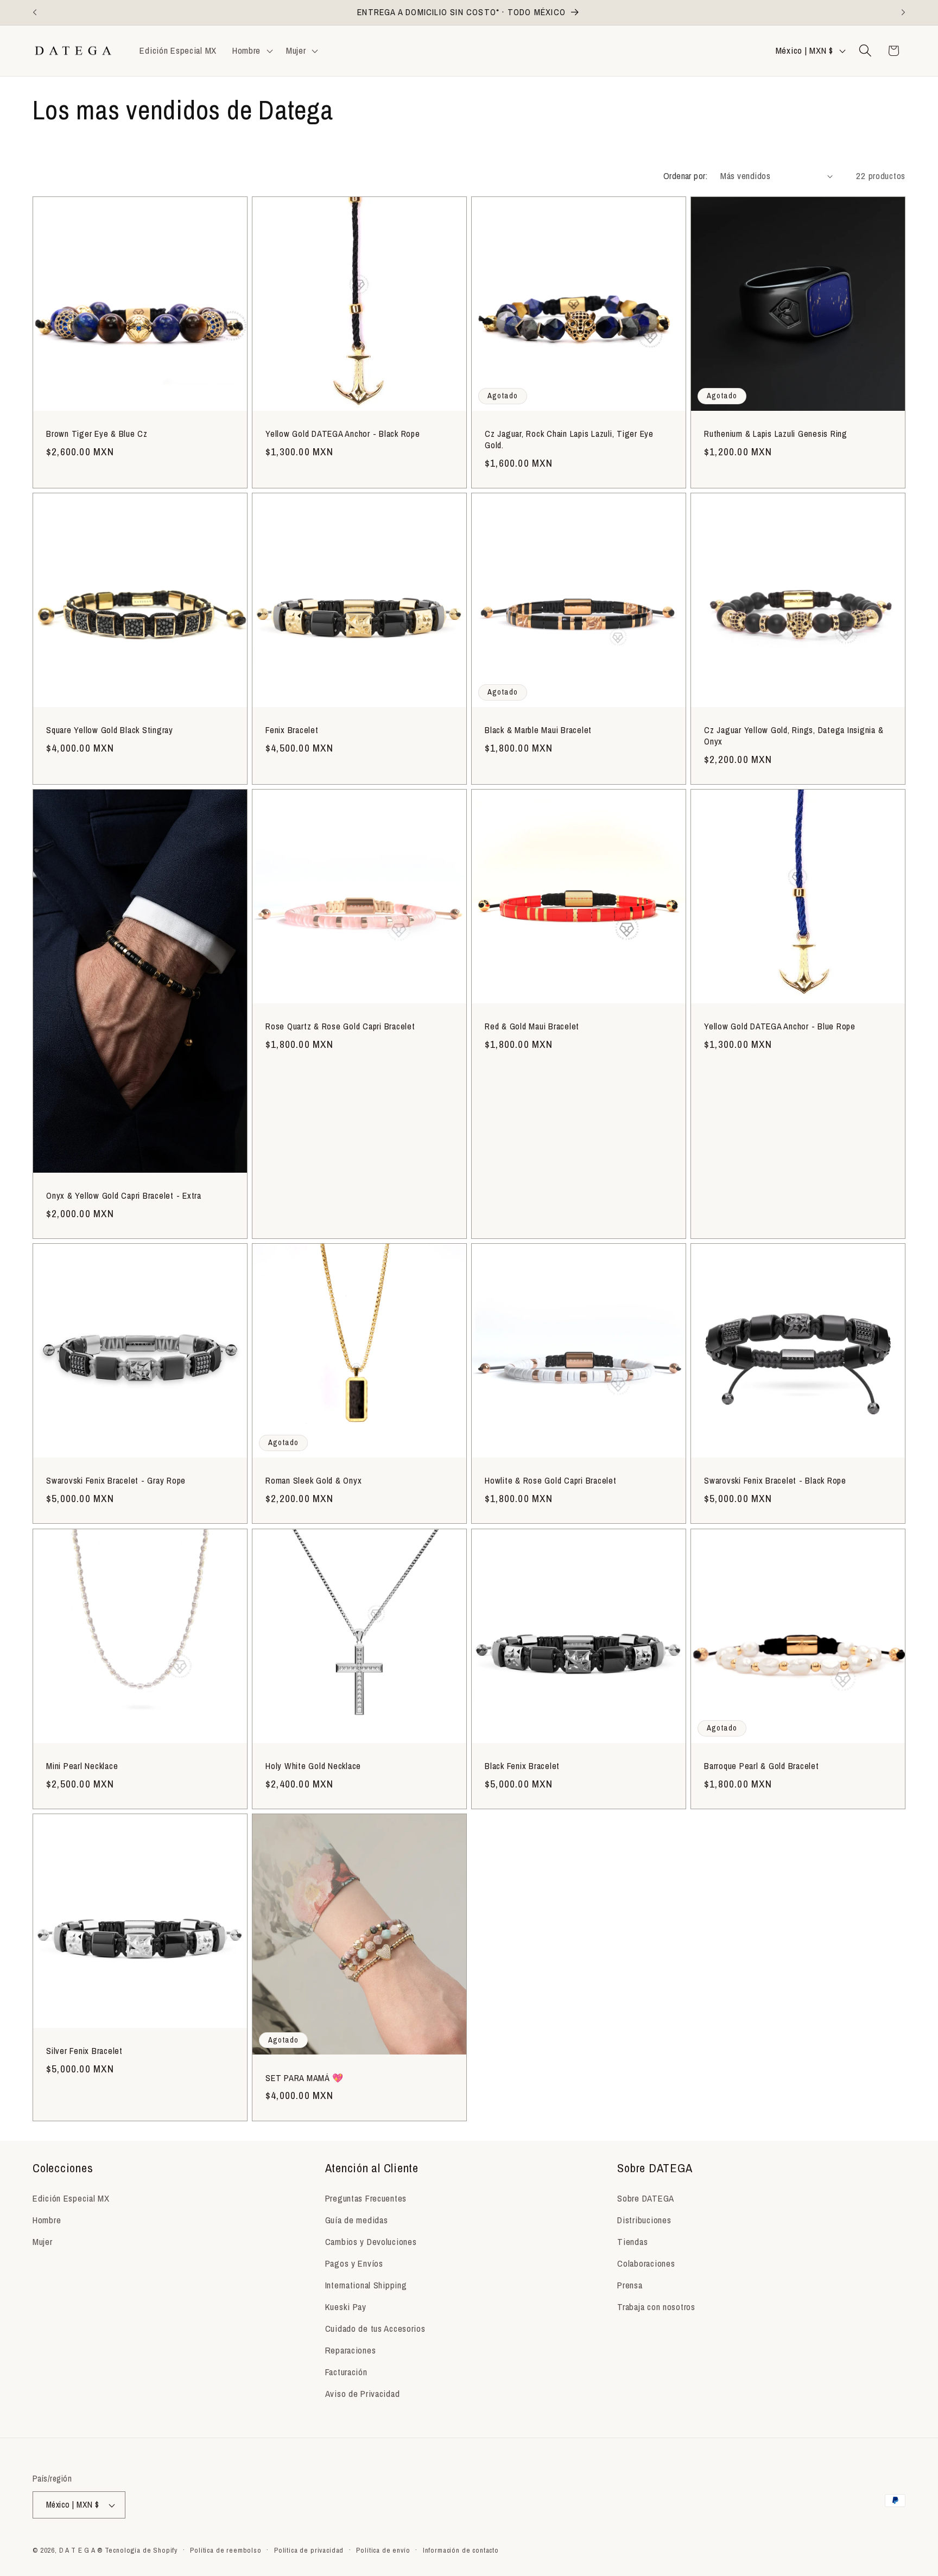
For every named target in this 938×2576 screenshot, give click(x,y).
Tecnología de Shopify (141, 2550)
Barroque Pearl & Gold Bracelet (762, 1766)
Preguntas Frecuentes (366, 2198)
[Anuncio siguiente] (903, 12)
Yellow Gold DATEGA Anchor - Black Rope (343, 434)
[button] (251, 50)
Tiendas (632, 2242)
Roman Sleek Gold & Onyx (313, 1481)
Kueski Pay (346, 2307)
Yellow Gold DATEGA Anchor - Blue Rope (780, 1027)
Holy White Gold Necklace (313, 1766)
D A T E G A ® (81, 2550)
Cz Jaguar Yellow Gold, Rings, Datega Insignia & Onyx (794, 736)
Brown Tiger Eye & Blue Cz (97, 434)
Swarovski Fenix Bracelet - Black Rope (775, 1481)
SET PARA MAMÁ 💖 (304, 2078)
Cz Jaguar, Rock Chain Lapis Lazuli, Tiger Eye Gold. (569, 440)
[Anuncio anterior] (35, 12)
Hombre (47, 2220)
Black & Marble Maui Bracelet (538, 730)
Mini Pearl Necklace (82, 1766)
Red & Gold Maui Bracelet (532, 1027)
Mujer (43, 2242)
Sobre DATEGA (646, 2198)
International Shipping (366, 2285)
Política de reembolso (226, 2550)
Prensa (630, 2285)
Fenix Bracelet (292, 730)
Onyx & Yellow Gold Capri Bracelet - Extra (124, 1196)
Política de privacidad (309, 2550)
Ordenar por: (686, 176)
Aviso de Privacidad (363, 2394)
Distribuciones (644, 2220)
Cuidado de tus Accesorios (375, 2329)
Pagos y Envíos (354, 2263)
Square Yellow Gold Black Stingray (110, 730)
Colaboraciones (646, 2263)
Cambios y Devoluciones (371, 2242)
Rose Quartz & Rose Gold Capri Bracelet (340, 1027)
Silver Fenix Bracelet (84, 2051)
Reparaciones (351, 2350)
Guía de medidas (357, 2220)
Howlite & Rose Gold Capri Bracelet (551, 1481)
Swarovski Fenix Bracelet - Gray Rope (116, 1481)
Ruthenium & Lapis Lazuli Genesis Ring (776, 434)
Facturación (346, 2372)
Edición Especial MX (71, 2198)
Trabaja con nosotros (656, 2307)
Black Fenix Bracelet (522, 1766)
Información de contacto (461, 2550)
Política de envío (383, 2550)
